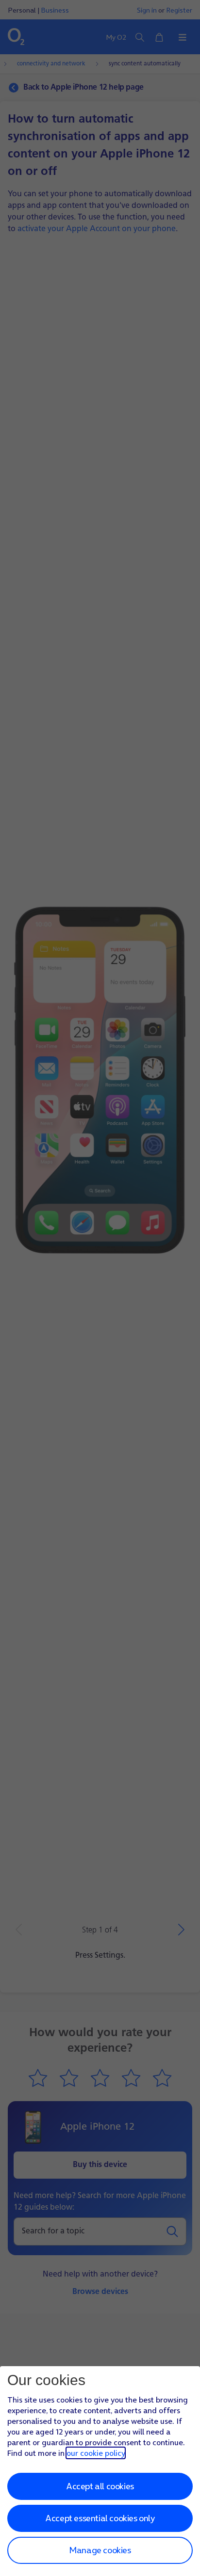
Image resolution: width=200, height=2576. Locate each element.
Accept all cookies (100, 2486)
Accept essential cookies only (100, 2518)
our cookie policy (96, 2453)
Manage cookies (100, 2550)
